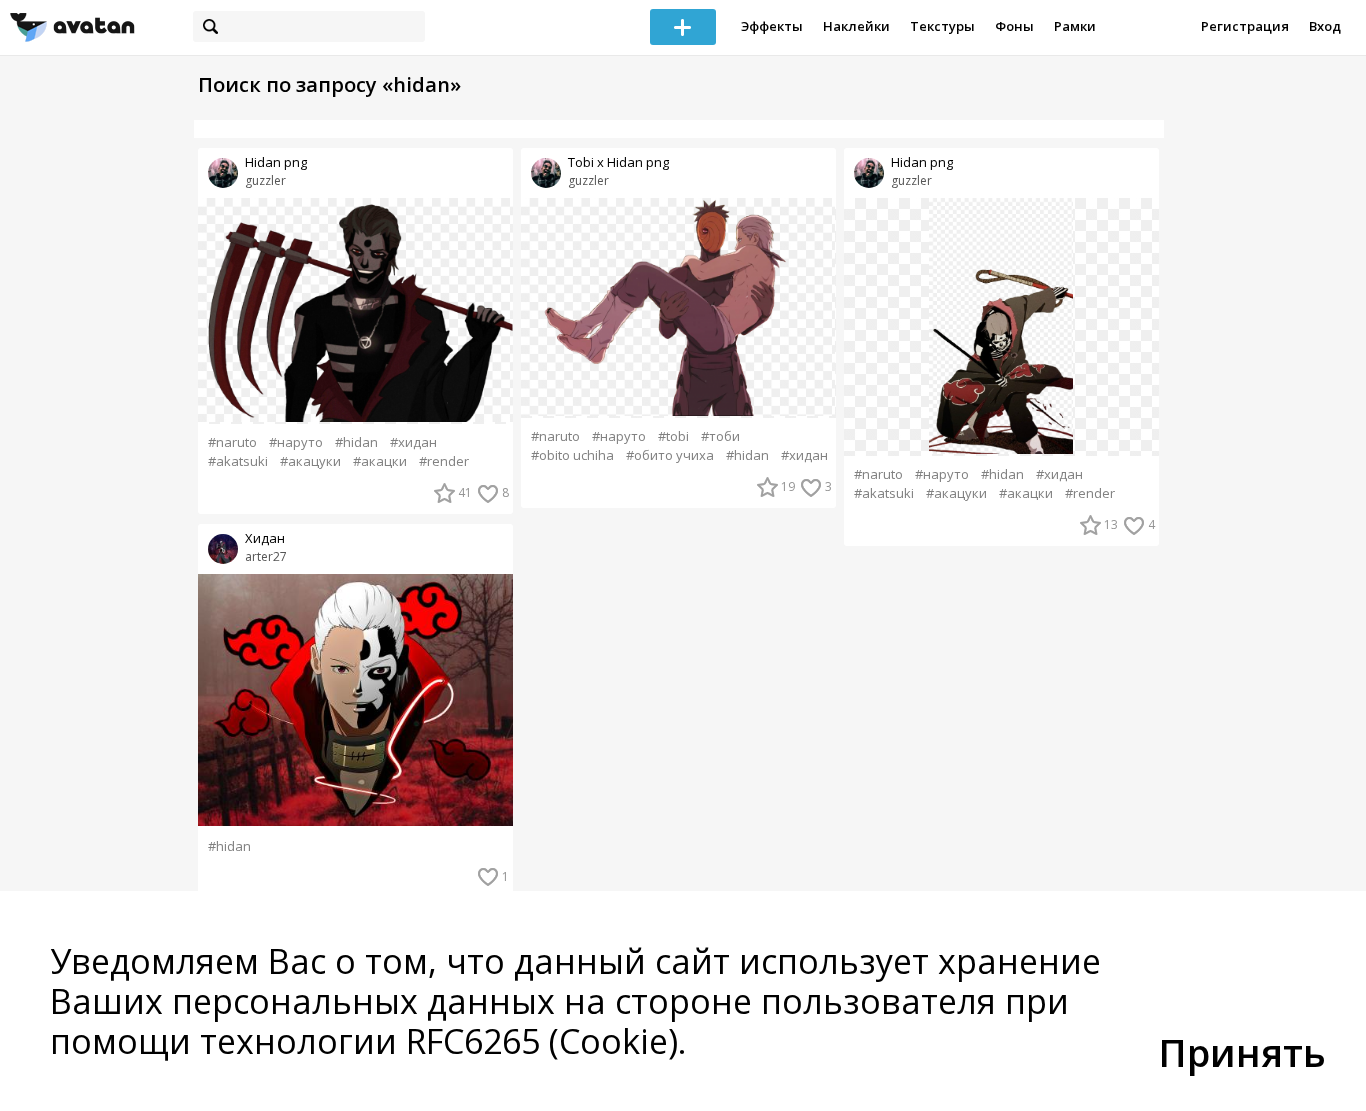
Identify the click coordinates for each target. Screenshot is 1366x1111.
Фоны (1014, 26)
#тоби (720, 436)
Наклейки (856, 26)
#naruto (232, 442)
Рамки (1075, 26)
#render (444, 461)
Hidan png (276, 162)
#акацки (380, 461)
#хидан (413, 442)
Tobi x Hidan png (618, 162)
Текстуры (942, 26)
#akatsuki (238, 461)
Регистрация (1245, 26)
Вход (1325, 26)
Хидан (265, 538)
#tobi (673, 436)
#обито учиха (670, 455)
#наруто (296, 442)
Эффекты (772, 26)
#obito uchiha (572, 455)
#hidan (356, 442)
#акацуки (310, 461)
